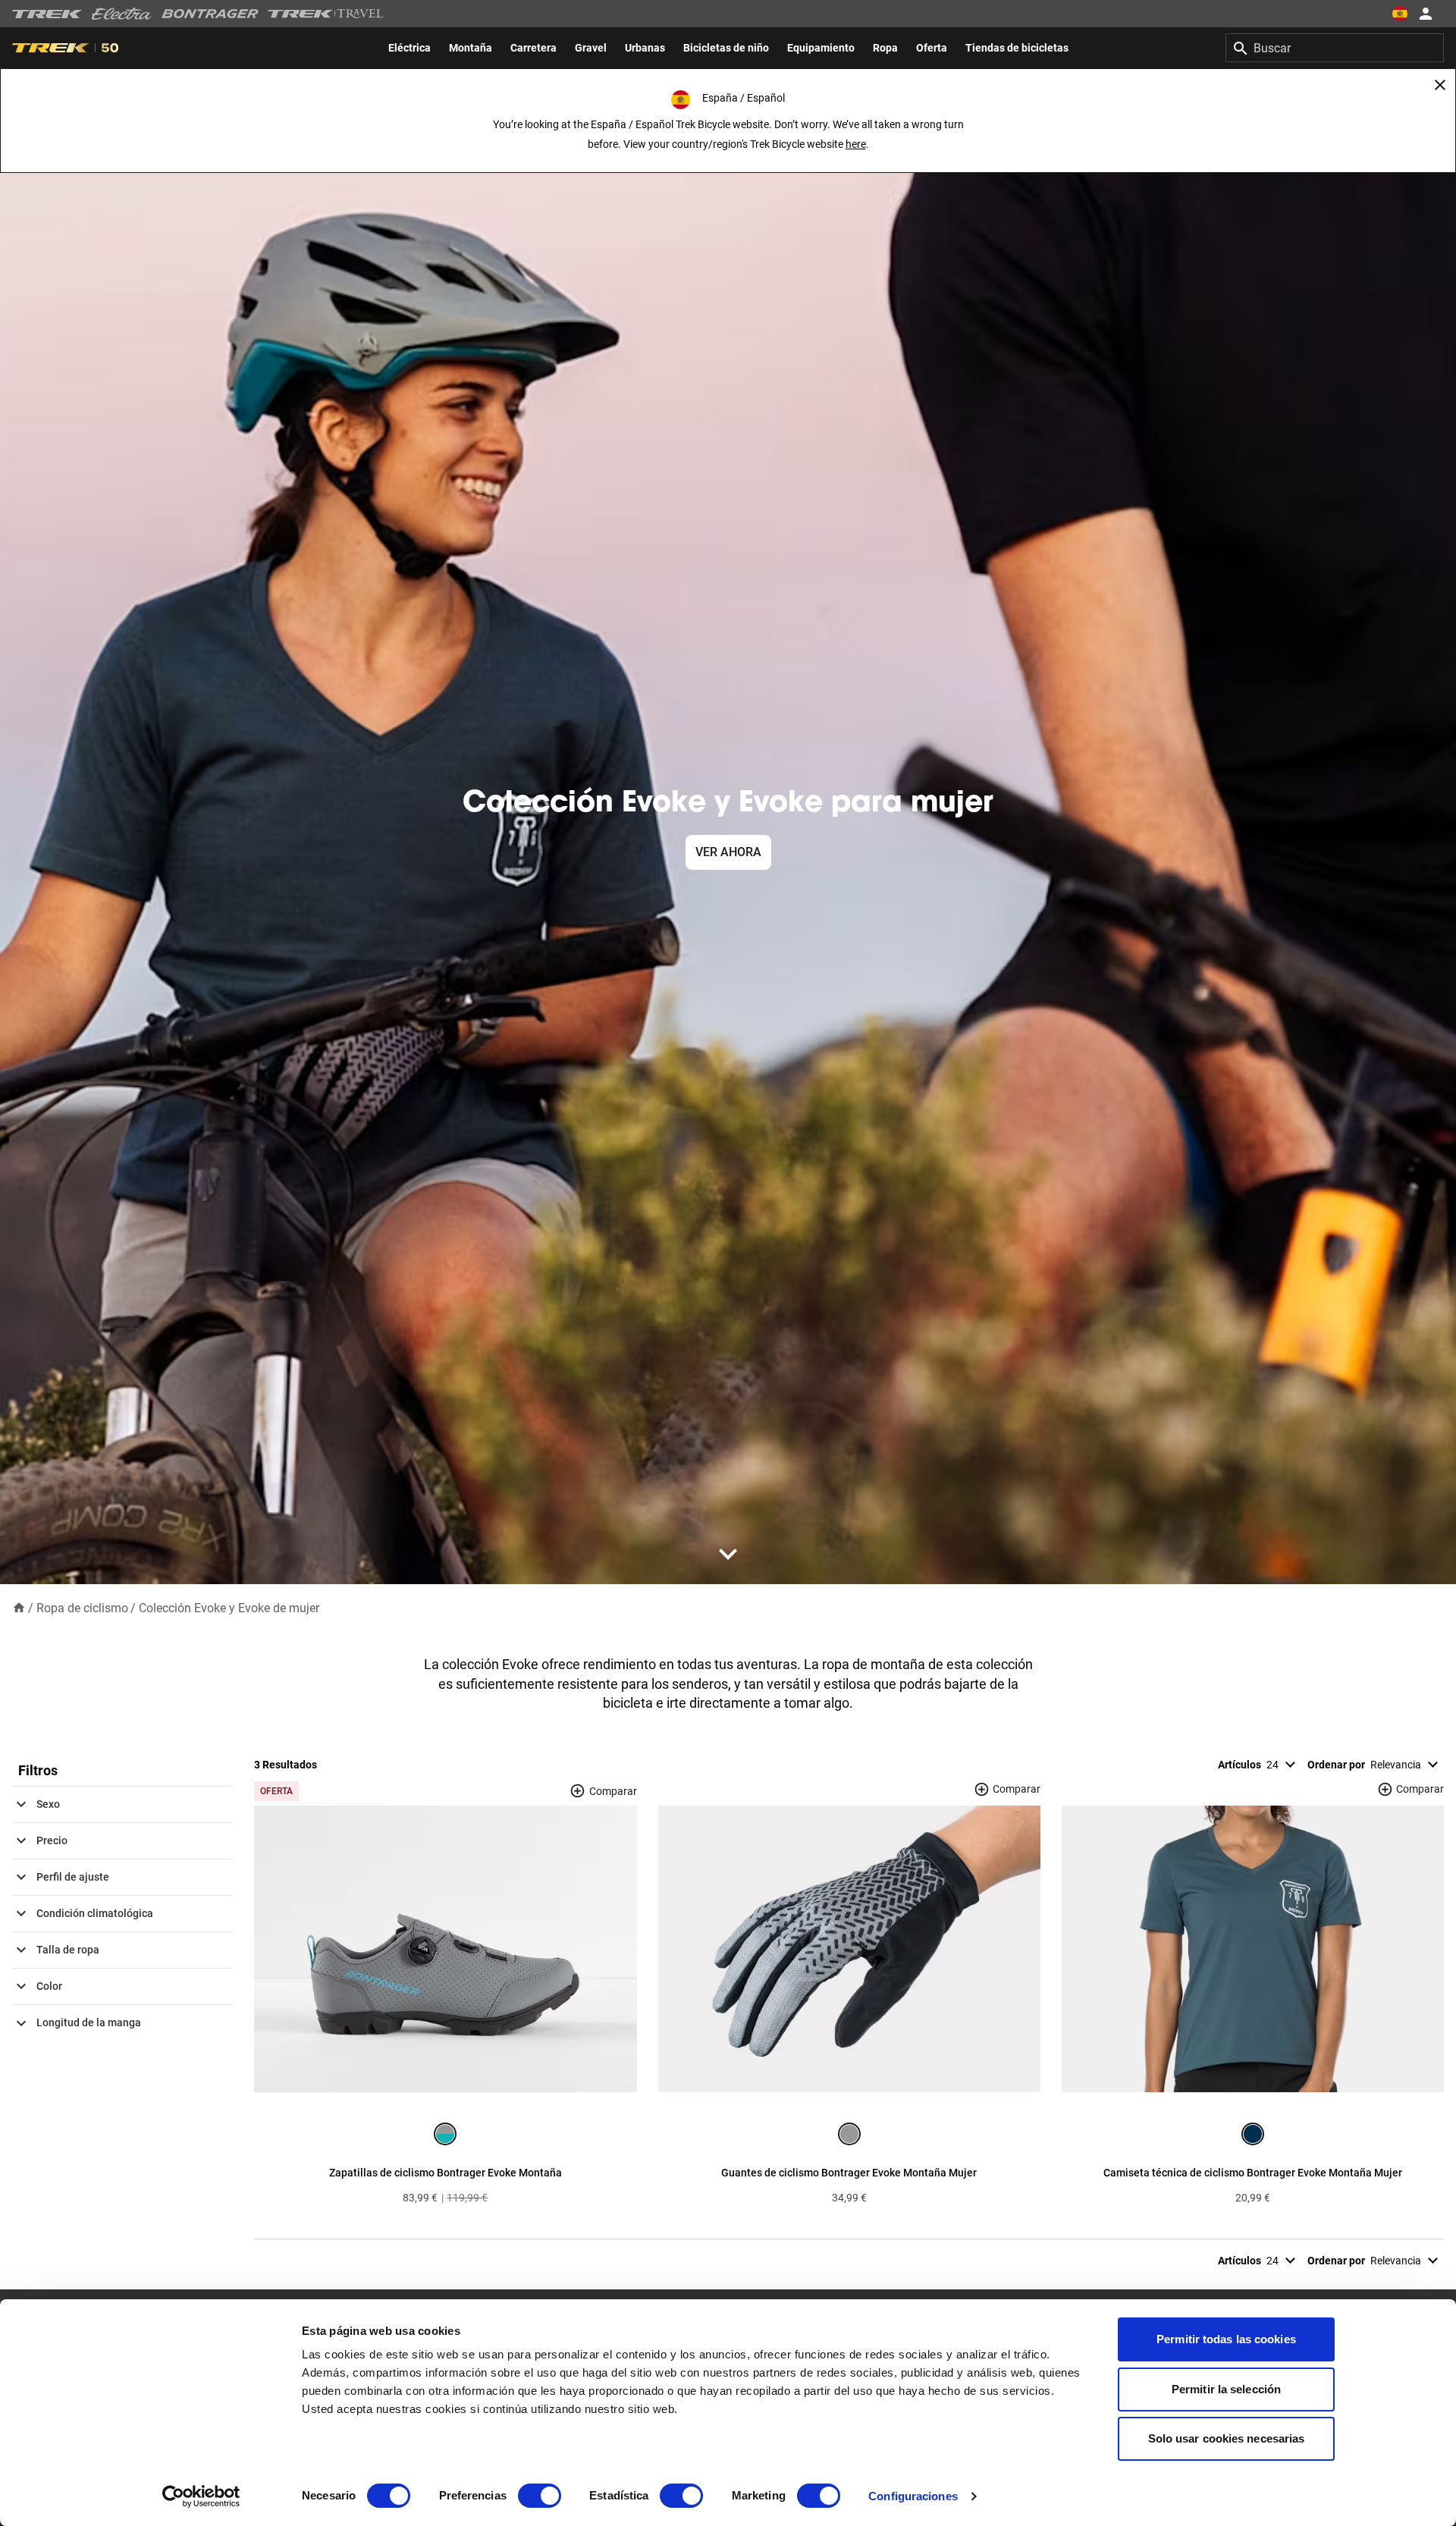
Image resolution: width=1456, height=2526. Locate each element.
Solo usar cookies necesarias (1227, 2438)
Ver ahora (728, 852)
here (856, 144)
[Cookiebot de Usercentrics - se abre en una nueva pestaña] (201, 2496)
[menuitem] (409, 48)
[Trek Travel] (326, 14)
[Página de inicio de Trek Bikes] (47, 14)
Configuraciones (913, 2496)
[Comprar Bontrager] (210, 14)
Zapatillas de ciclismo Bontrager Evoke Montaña (446, 2173)
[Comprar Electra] (122, 14)
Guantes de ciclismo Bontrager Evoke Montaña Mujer (849, 2173)
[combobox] (1335, 48)
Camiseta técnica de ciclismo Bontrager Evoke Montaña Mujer (1253, 2173)
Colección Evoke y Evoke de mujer (229, 1608)
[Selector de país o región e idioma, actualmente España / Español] (1400, 14)
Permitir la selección (1226, 2389)
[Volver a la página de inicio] (19, 1607)
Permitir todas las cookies (1226, 2339)
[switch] (540, 2496)
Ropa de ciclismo (82, 1608)
